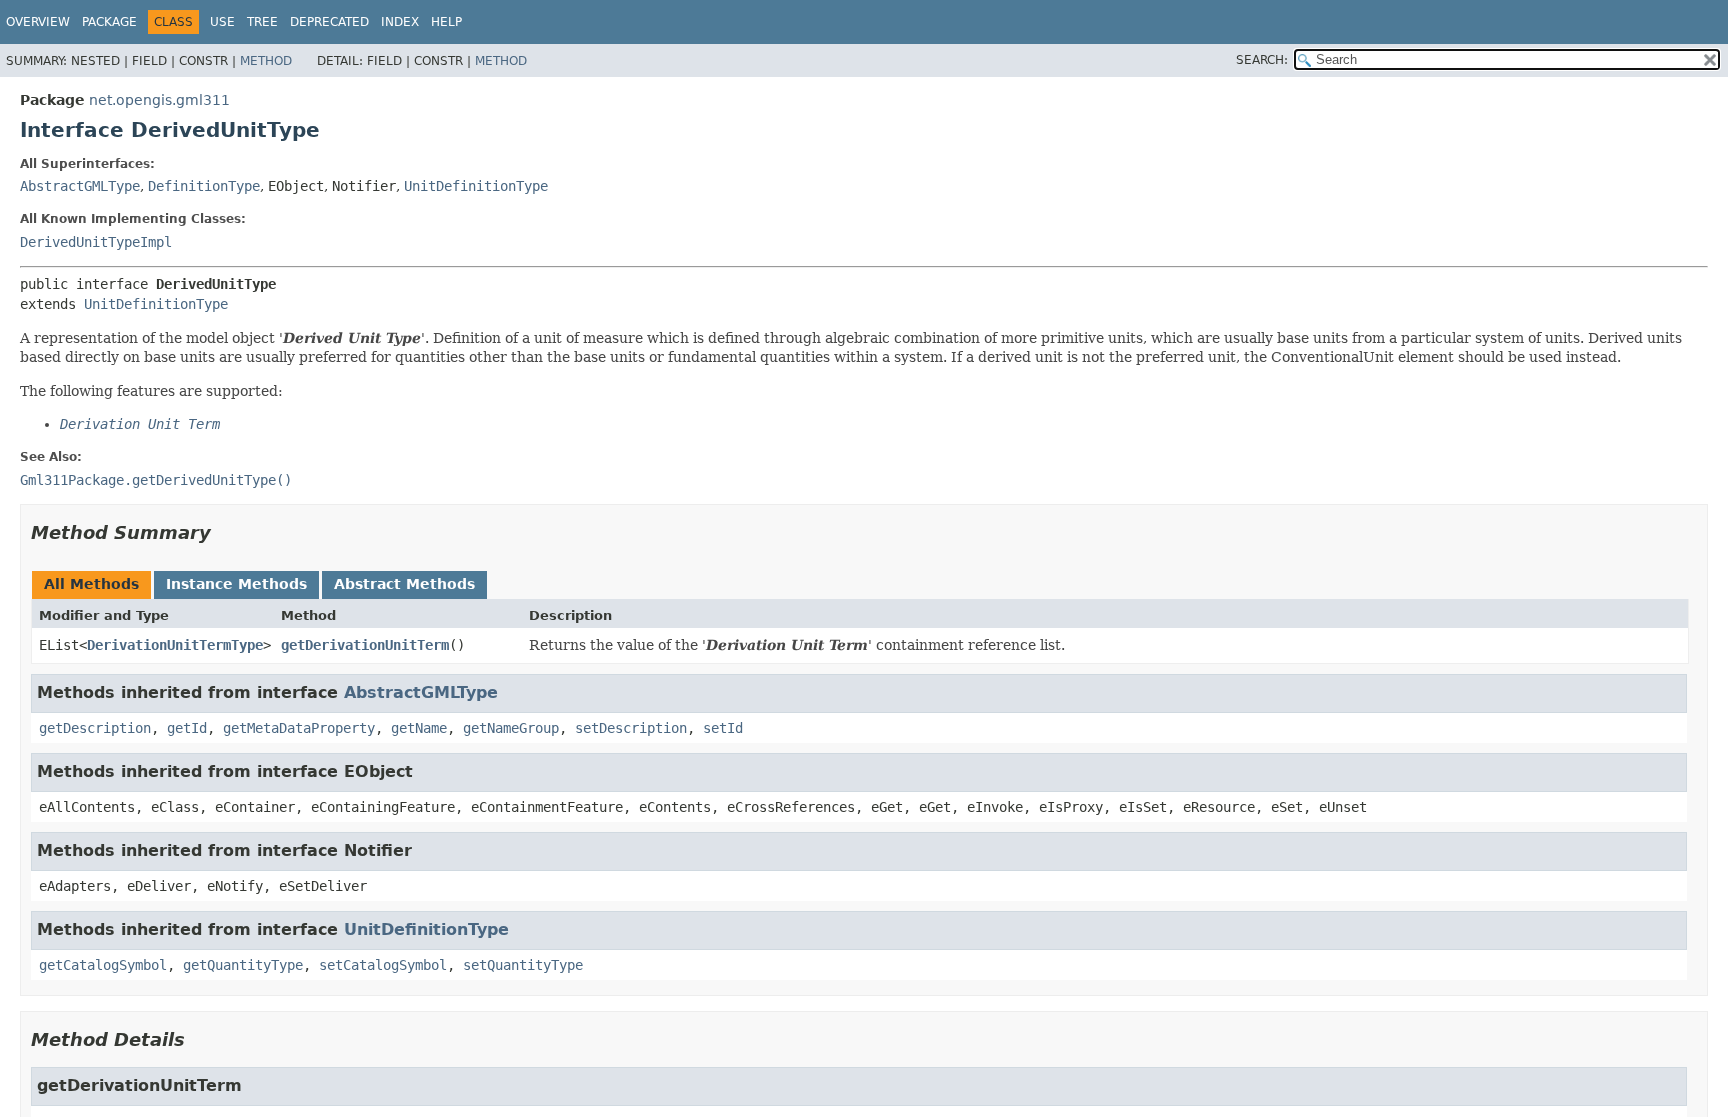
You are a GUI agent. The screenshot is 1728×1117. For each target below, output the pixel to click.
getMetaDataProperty (299, 728)
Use (222, 22)
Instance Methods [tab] (236, 584)
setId (723, 728)
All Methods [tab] (91, 584)
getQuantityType (243, 965)
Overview (38, 22)
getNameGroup (511, 728)
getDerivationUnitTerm (365, 645)
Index (400, 22)
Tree (262, 22)
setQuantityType (523, 965)
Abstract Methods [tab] (404, 584)
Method (266, 61)
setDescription (631, 728)
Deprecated (329, 22)
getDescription (95, 728)
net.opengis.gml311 (159, 100)
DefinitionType (204, 186)
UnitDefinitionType (476, 186)
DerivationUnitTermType (175, 645)
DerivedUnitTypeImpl (96, 242)
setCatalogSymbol (383, 965)
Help (446, 22)
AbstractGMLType (80, 186)
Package (109, 22)
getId (187, 728)
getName (419, 728)
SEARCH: (1262, 60)
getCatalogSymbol (103, 965)
